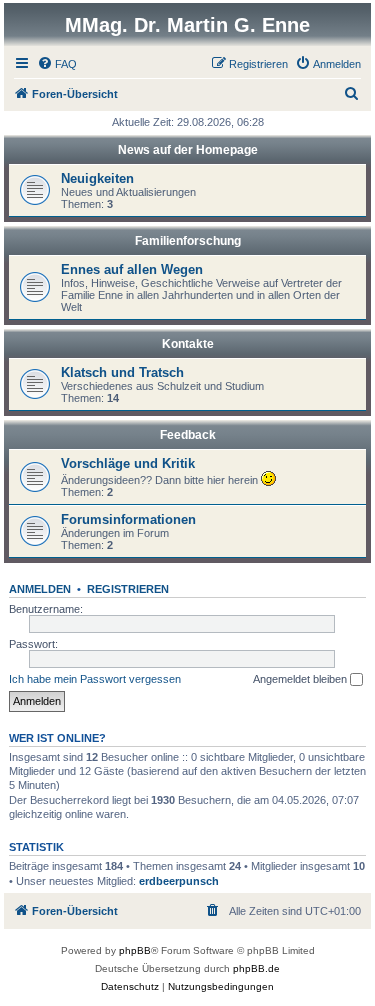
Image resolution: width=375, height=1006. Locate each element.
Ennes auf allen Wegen (132, 269)
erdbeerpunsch (179, 881)
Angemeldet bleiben (301, 679)
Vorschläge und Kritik (128, 463)
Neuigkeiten (97, 178)
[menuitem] (57, 64)
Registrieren (128, 589)
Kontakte (188, 344)
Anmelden (40, 589)
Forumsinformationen (128, 519)
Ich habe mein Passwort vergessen (95, 679)
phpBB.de (256, 968)
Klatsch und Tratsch (122, 372)
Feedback (188, 435)
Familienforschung (188, 241)
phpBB (135, 950)
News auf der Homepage (188, 150)
